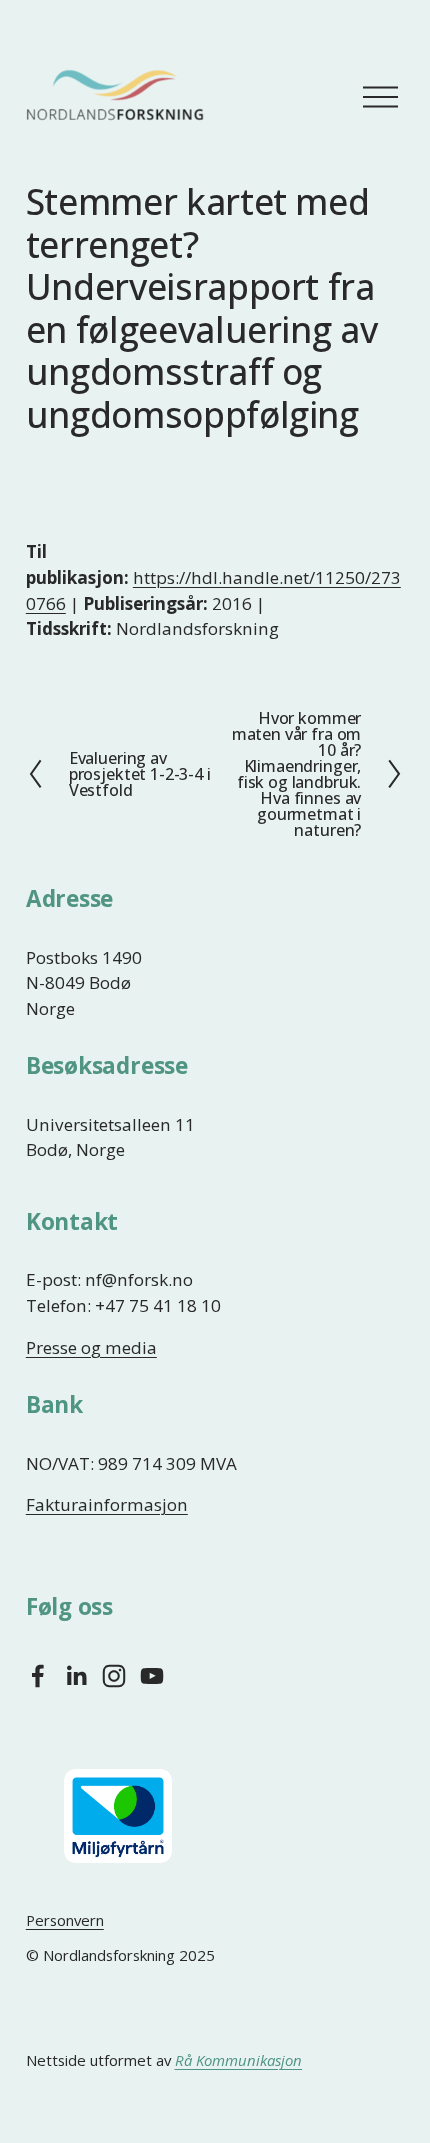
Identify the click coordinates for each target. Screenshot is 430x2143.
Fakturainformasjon (107, 1504)
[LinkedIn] (76, 1676)
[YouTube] (152, 1676)
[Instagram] (114, 1676)
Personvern (65, 1920)
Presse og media (91, 1347)
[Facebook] (38, 1676)
